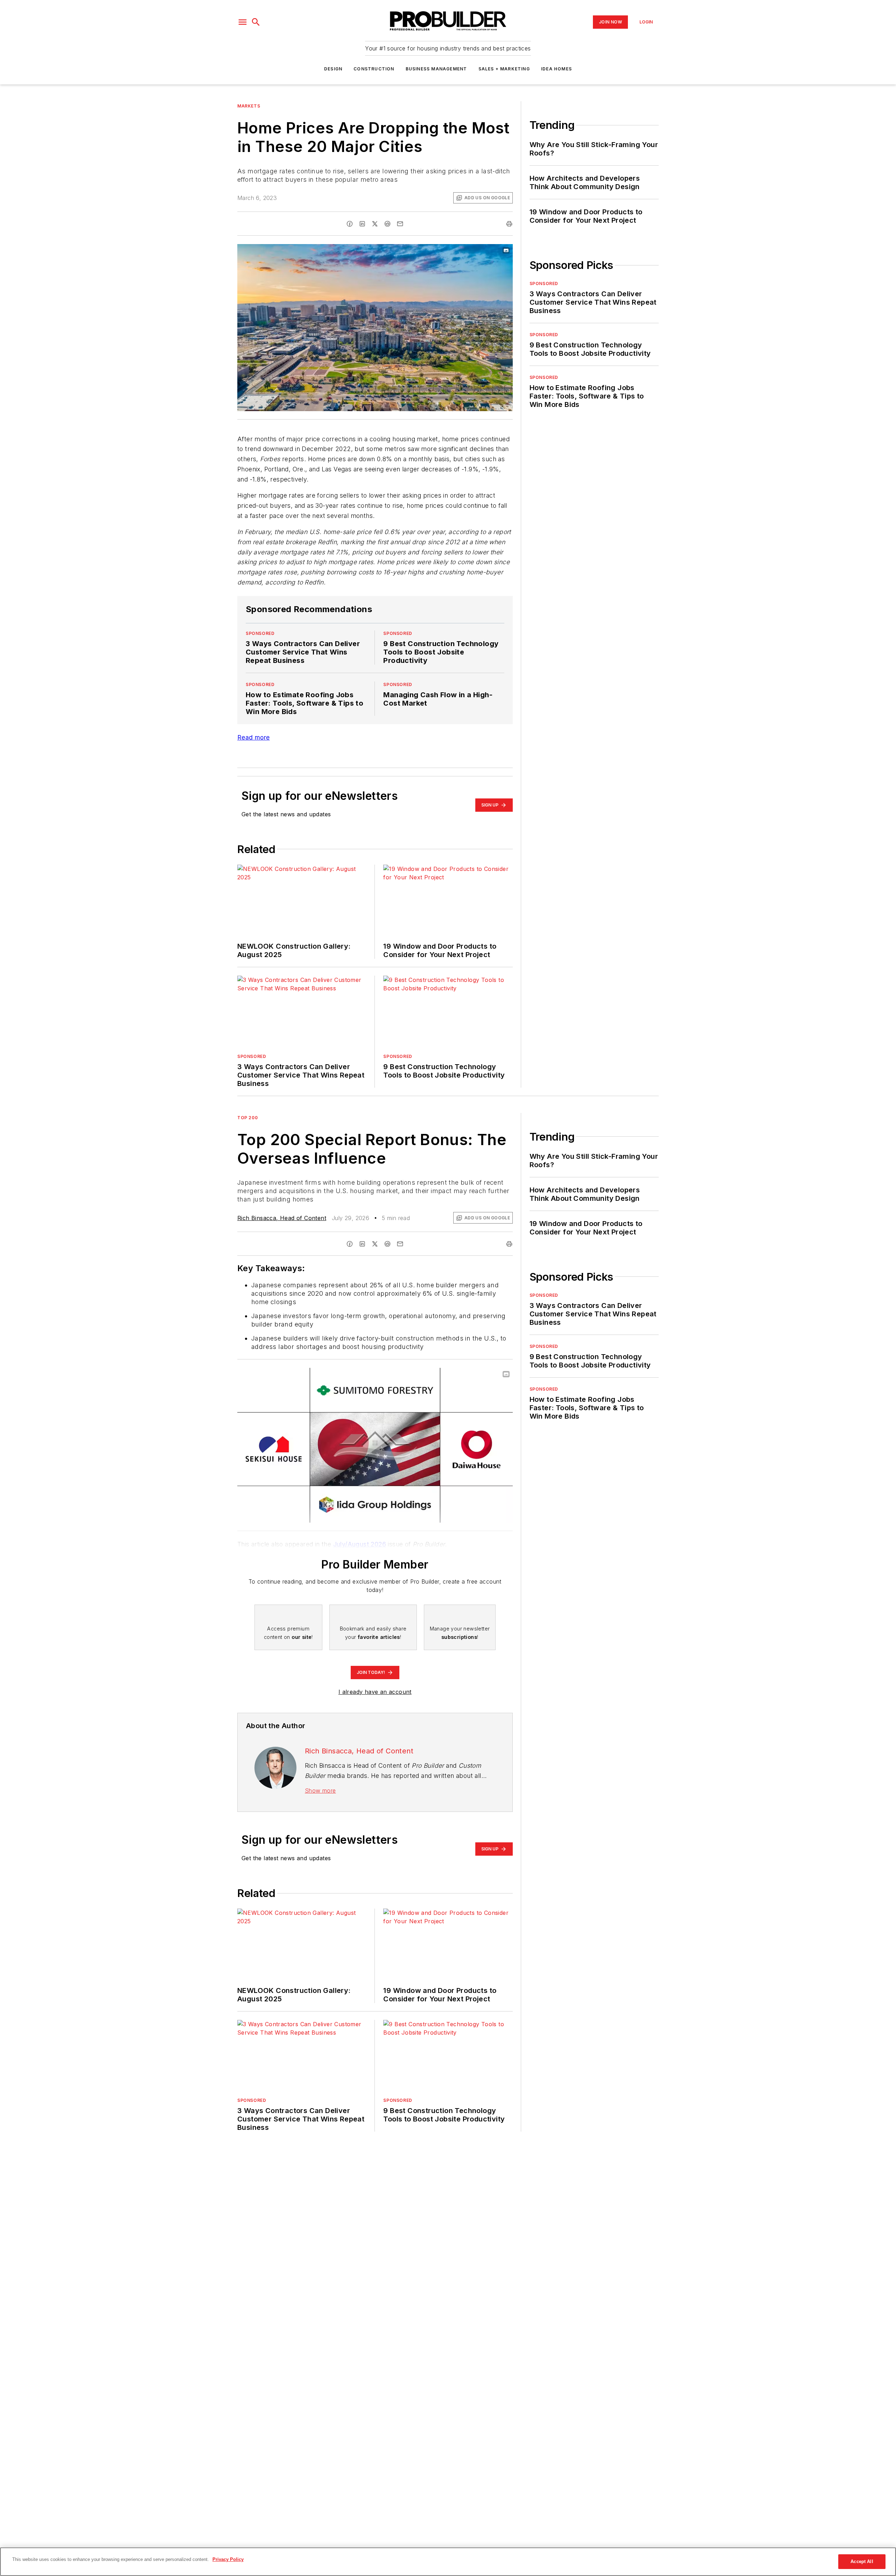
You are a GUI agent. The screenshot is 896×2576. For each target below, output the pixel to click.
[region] (448, 2562)
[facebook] (350, 224)
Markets (249, 106)
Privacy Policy (228, 2559)
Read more (254, 737)
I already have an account (375, 1692)
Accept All (862, 2561)
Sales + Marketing (504, 69)
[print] (509, 224)
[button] (243, 22)
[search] (256, 22)
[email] (400, 224)
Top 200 (247, 1118)
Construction (374, 69)
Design (333, 69)
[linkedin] (362, 224)
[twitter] (375, 224)
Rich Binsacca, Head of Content (282, 1218)
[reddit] (387, 224)
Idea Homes (556, 69)
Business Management (436, 69)
